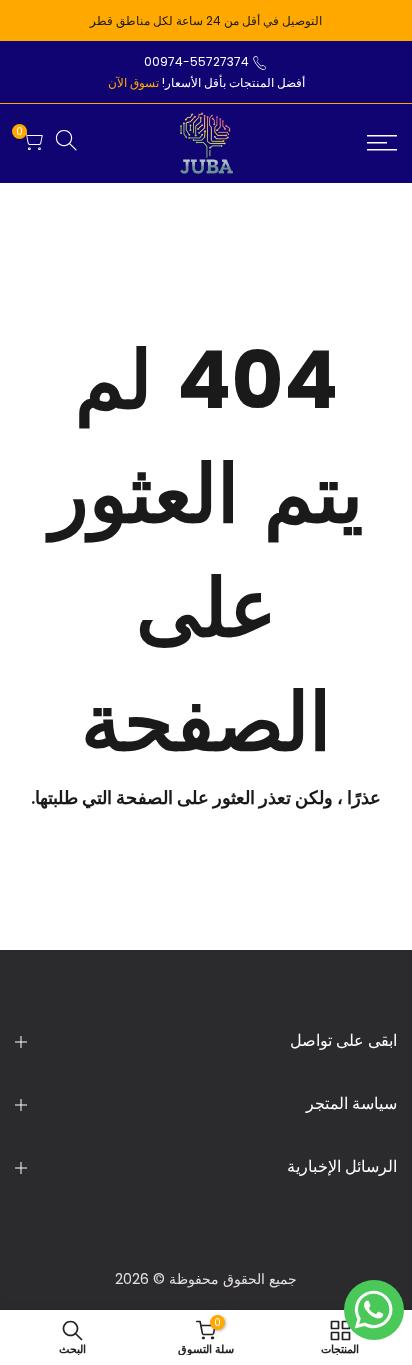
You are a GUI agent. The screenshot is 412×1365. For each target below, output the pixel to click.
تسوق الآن (133, 82)
